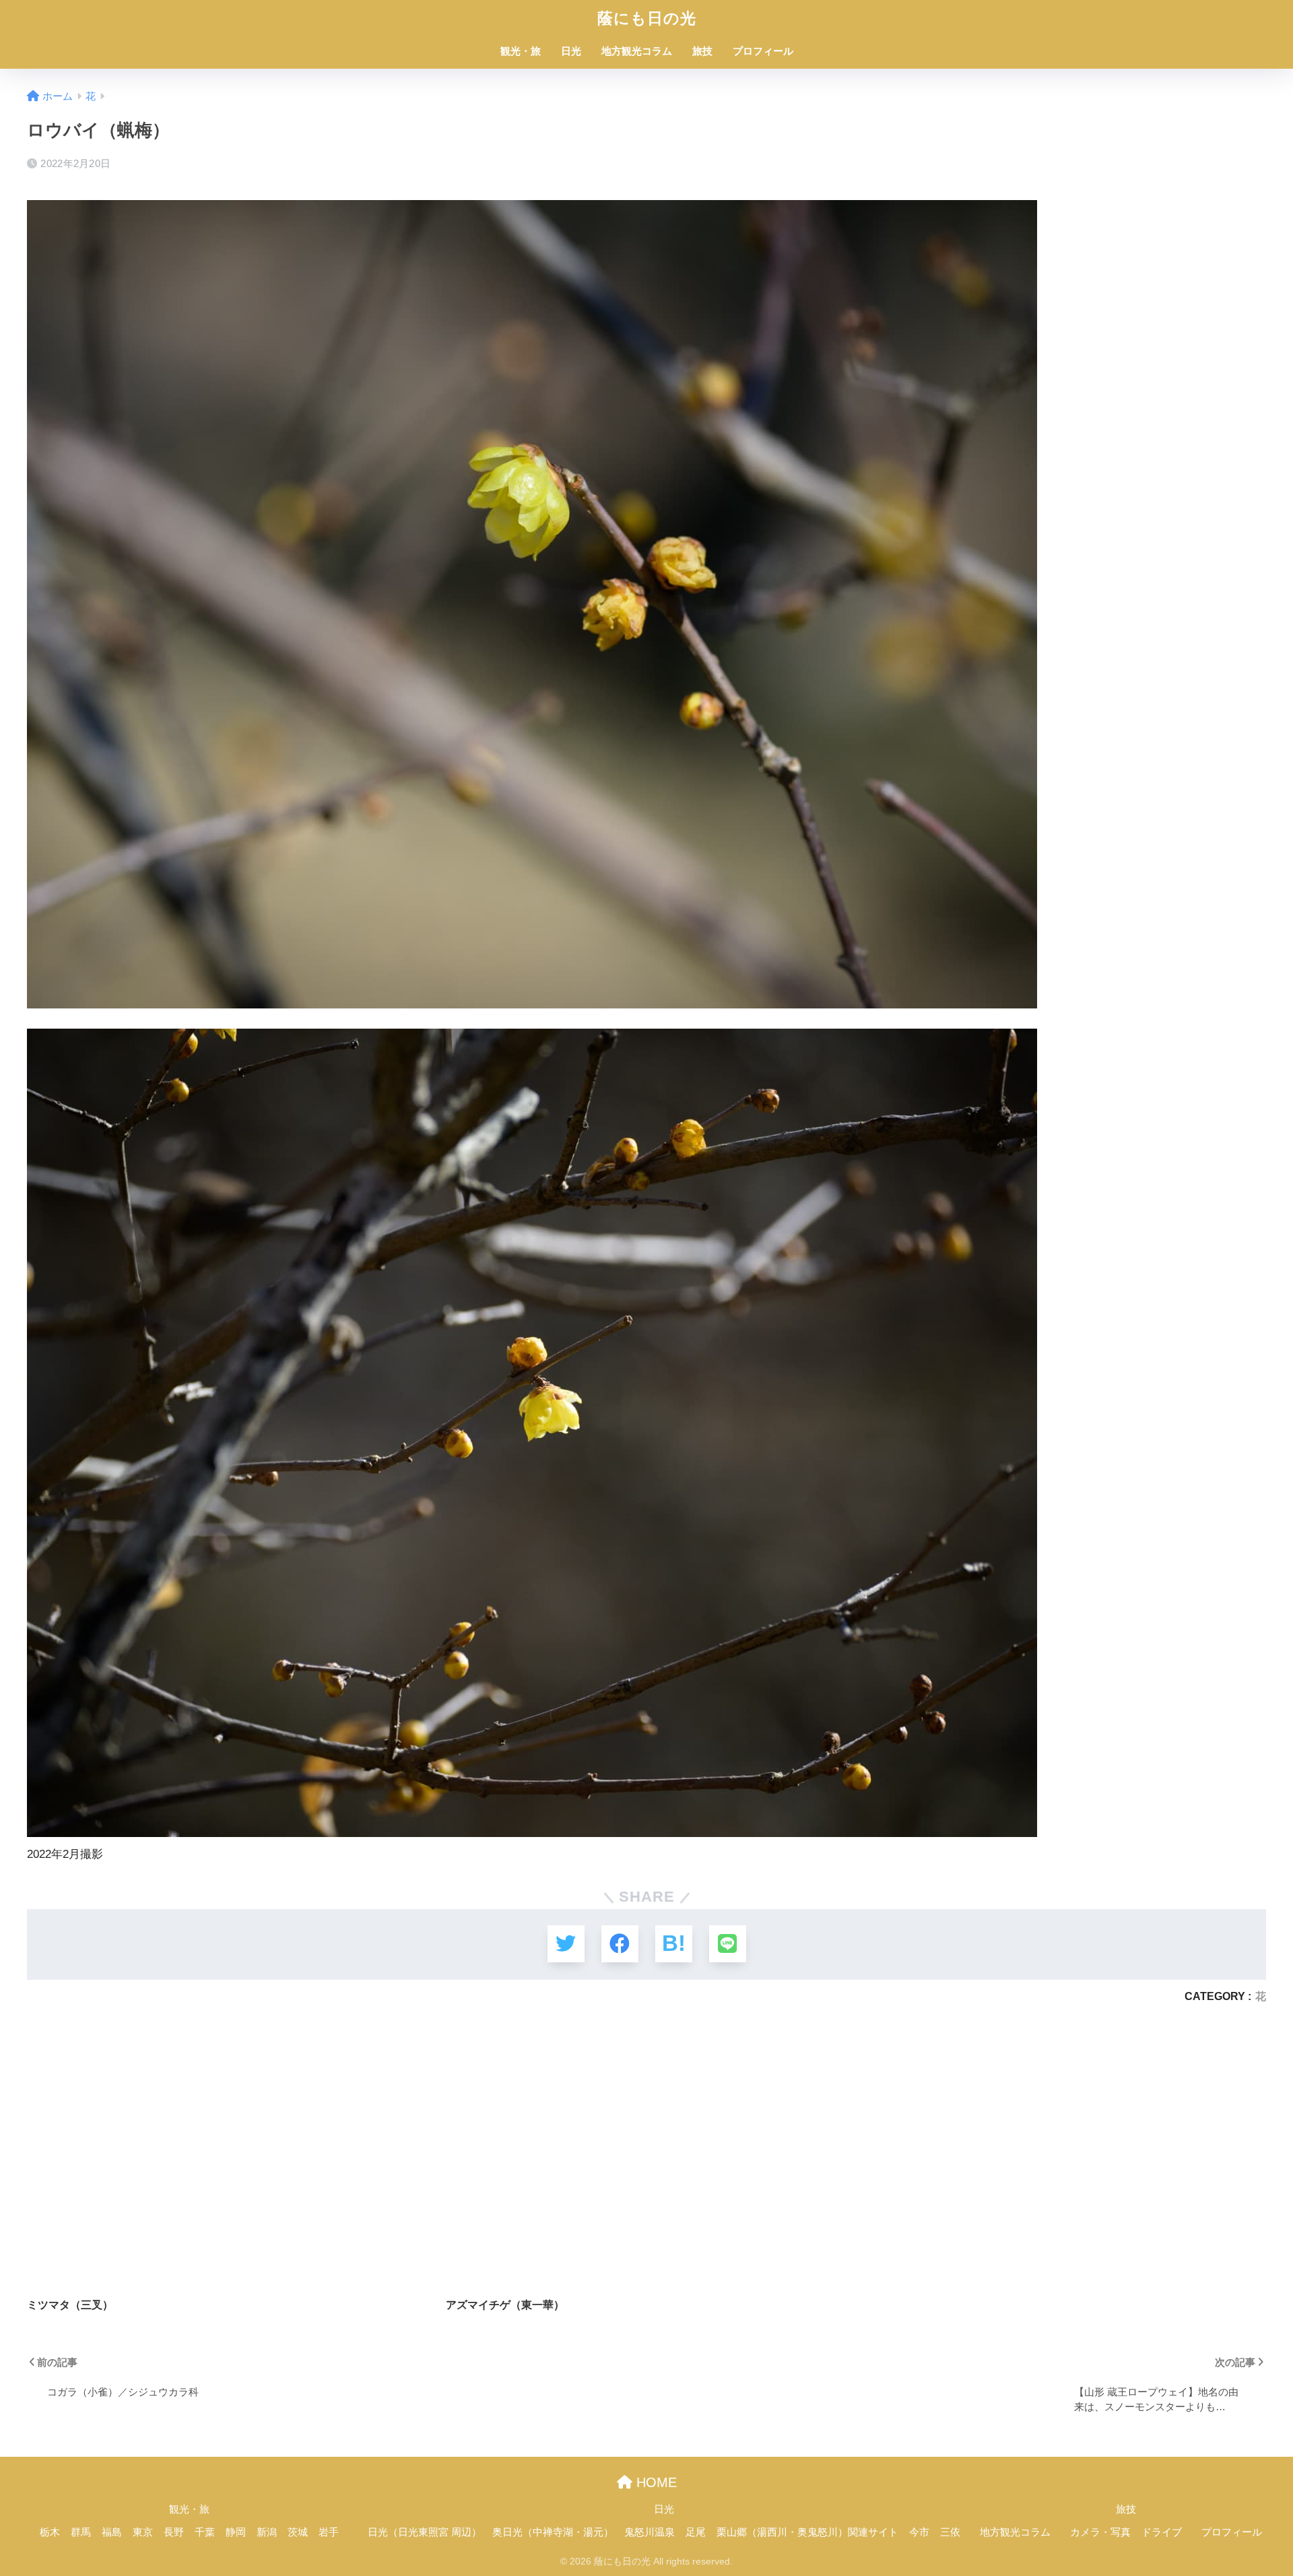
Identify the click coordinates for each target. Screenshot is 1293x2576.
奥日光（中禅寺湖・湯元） (553, 2532)
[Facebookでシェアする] (620, 1944)
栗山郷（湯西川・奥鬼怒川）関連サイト (807, 2532)
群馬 (81, 2532)
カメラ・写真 (1100, 2532)
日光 (571, 51)
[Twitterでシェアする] (566, 1944)
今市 (919, 2532)
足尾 (696, 2532)
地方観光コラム (637, 51)
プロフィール (763, 51)
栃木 (50, 2532)
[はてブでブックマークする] (674, 1944)
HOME (655, 2482)
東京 (143, 2532)
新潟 (267, 2532)
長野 (174, 2532)
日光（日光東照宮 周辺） (425, 2532)
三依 (950, 2532)
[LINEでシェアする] (728, 1944)
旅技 (702, 51)
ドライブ (1162, 2532)
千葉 (205, 2532)
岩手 (329, 2532)
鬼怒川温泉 (650, 2532)
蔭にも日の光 (647, 18)
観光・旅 (521, 51)
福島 (112, 2532)
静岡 (236, 2532)
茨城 (298, 2532)
